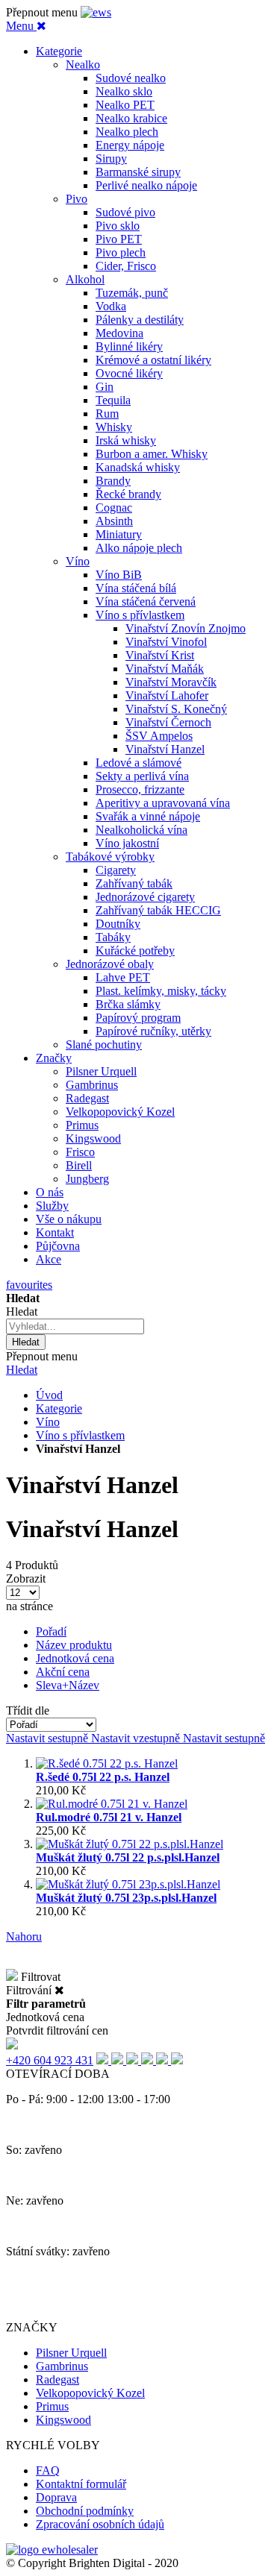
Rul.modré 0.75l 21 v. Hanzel (109, 1817)
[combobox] (75, 1326)
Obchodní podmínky (85, 2511)
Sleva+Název (68, 1685)
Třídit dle (28, 1710)
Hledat (22, 1370)
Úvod (49, 1395)
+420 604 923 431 (50, 2060)
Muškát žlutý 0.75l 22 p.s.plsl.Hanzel (128, 1857)
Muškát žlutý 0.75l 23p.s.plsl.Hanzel (126, 1898)
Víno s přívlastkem (80, 1435)
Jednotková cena (75, 1658)
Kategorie (59, 1408)
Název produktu (74, 1645)
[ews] (96, 12)
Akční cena (63, 1672)
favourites (29, 1285)
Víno (48, 1422)
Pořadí (51, 1631)
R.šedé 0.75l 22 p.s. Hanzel (103, 1777)
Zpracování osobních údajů (100, 2524)
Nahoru (24, 1936)
